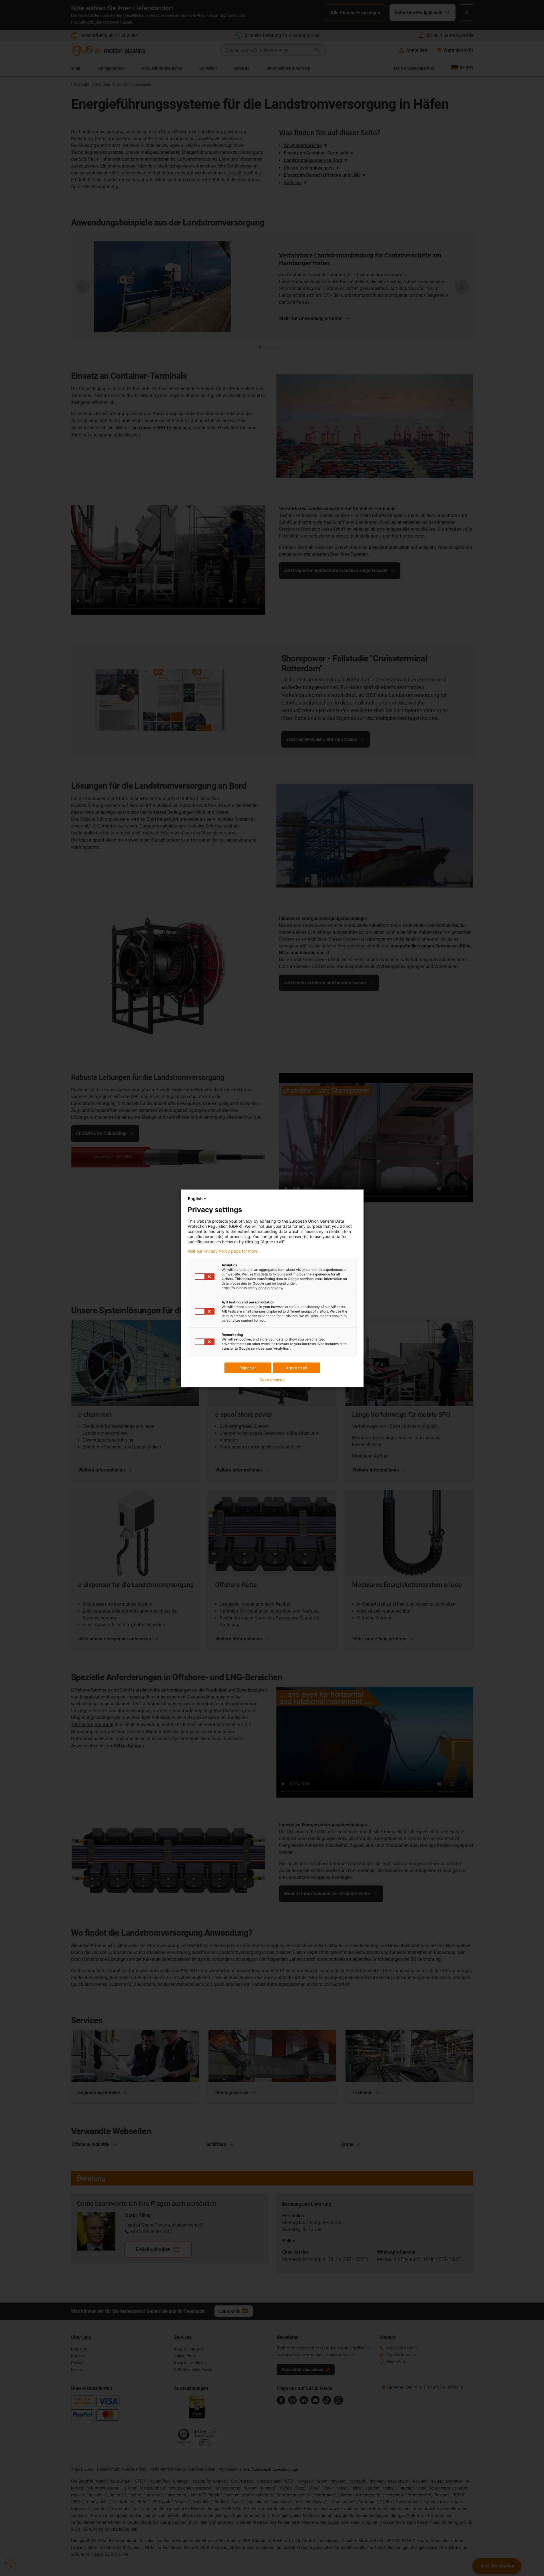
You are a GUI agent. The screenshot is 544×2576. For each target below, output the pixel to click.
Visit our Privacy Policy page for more (223, 1251)
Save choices (272, 1380)
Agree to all (296, 1368)
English (195, 1199)
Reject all (248, 1368)
